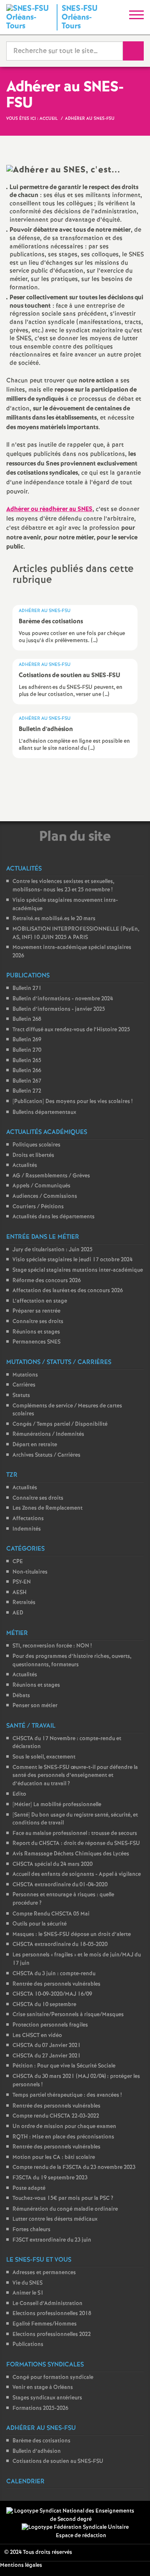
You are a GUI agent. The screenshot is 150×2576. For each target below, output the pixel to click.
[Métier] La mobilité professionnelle (57, 1805)
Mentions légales (21, 2565)
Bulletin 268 (27, 1019)
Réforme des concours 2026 (47, 1281)
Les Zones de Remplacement (47, 1508)
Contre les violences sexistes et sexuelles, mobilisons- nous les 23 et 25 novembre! (63, 886)
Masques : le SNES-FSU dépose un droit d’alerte (72, 1935)
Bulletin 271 (27, 988)
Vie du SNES (27, 2283)
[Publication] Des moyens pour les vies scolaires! (72, 1102)
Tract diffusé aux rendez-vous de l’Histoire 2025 (71, 1030)
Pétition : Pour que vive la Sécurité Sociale (64, 2066)
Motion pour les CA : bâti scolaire (54, 2157)
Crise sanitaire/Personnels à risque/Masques (68, 2015)
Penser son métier (35, 1706)
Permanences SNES (36, 1342)
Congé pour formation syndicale (53, 2377)
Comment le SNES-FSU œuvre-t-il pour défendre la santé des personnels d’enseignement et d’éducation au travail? (75, 1776)
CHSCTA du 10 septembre (44, 2005)
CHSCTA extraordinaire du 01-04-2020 (60, 1885)
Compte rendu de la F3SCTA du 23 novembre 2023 (74, 2167)
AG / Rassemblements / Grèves (51, 1176)
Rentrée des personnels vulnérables (56, 1984)
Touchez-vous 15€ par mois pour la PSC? (63, 2198)
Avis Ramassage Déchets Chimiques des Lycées (71, 1854)
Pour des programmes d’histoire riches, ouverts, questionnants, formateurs (72, 1661)
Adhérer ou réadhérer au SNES (49, 509)
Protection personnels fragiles (50, 2025)
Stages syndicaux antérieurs (47, 2398)
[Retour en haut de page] (131, 2557)
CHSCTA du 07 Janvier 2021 (47, 2046)
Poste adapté (29, 2188)
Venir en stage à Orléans (43, 2387)
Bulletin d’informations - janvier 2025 (59, 1009)
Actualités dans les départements (54, 1217)
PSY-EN (22, 1582)
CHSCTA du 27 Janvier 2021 (47, 2056)
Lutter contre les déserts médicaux (55, 2219)
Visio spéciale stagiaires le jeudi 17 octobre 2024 (72, 1260)
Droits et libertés (33, 1155)
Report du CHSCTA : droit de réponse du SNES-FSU (76, 1843)
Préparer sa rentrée (36, 1311)
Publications (28, 2344)
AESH (20, 1593)
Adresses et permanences (44, 2273)
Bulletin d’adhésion (37, 2451)
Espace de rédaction (81, 2536)
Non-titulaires (30, 1572)
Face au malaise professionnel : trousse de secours (75, 1833)
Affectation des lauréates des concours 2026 (68, 1291)
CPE (18, 1562)
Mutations (25, 1375)
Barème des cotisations (41, 2441)
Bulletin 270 (27, 1050)
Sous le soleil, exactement (44, 1757)
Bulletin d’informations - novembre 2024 (63, 999)
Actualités (25, 1165)
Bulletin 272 (27, 1091)
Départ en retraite (35, 1445)
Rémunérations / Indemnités (48, 1434)
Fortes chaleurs (31, 2230)
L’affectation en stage (40, 1301)
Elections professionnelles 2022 (52, 2334)
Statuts (21, 1396)
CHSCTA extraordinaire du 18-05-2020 (60, 1945)
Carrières (24, 1385)
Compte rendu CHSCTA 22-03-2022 (56, 2116)
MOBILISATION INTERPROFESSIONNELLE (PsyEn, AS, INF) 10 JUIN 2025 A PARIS (76, 933)
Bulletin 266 (27, 1071)
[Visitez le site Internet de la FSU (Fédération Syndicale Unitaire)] (75, 2527)
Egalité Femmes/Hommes (45, 2324)
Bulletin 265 (27, 1061)
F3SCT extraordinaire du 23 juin (52, 2240)
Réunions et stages (36, 1332)
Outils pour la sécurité (40, 1924)
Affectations (28, 1519)
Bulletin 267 (27, 1081)
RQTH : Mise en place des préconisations (63, 2137)
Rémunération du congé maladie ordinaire (65, 2209)
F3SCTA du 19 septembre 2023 (50, 2178)
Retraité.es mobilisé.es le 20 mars (54, 919)
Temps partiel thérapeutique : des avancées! (67, 2095)
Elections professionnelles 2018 (52, 2314)
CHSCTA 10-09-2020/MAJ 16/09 (52, 1994)
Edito (19, 1794)
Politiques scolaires (36, 1145)
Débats (21, 1696)
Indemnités (27, 1529)
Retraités (24, 1603)
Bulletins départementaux (44, 1112)
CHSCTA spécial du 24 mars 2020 (52, 1864)
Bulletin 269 (27, 1040)
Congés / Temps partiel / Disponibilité (60, 1424)
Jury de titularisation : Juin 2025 (52, 1250)
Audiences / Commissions (45, 1196)
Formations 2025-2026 (40, 2408)
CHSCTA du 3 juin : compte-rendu (54, 1974)
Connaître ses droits (38, 1322)
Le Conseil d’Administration (47, 2304)
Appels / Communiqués (41, 1186)
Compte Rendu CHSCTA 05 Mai (51, 1914)
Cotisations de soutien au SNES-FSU (58, 2461)
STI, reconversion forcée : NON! (52, 1646)
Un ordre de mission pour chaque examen (64, 2127)
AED (18, 1613)
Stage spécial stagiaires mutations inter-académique (78, 1270)
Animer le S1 (28, 2293)
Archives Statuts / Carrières (46, 1455)
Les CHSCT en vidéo (37, 2036)
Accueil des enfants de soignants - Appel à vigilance (77, 1874)
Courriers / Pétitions (38, 1207)
